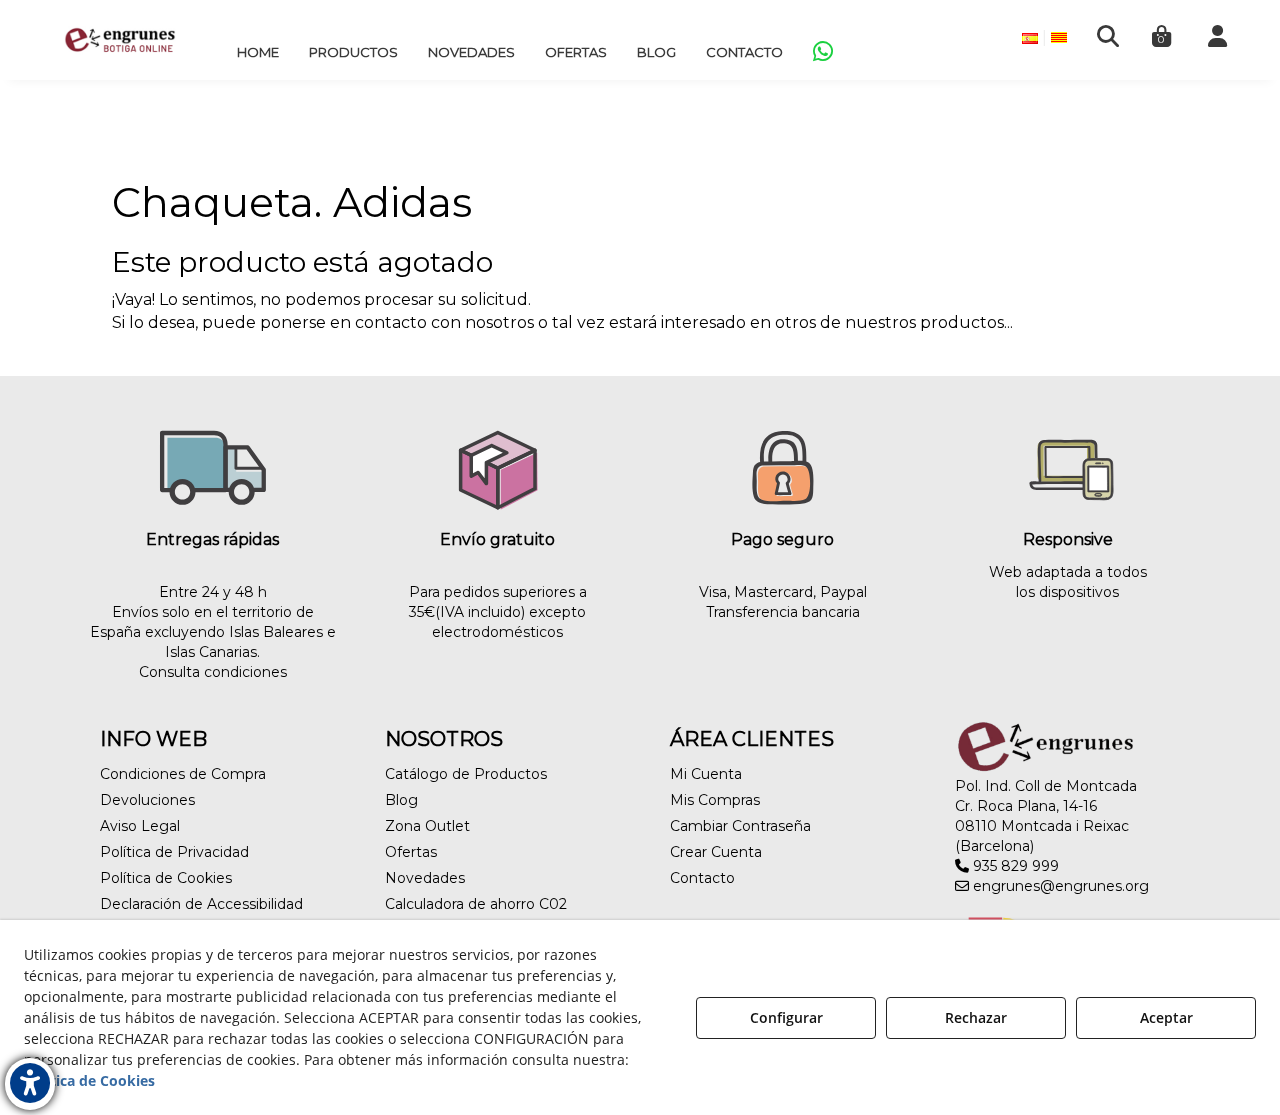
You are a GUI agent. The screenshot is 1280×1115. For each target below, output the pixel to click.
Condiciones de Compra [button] (183, 774)
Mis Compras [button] (715, 800)
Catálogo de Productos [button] (466, 774)
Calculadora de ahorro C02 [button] (476, 904)
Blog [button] (401, 800)
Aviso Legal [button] (140, 826)
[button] (120, 40)
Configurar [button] (786, 1017)
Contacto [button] (702, 878)
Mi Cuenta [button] (706, 774)
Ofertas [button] (411, 852)
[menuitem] (258, 52)
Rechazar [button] (976, 1017)
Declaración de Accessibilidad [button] (201, 904)
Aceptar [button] (1166, 1017)
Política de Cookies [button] (166, 878)
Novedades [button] (425, 878)
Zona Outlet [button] (427, 826)
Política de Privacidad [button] (174, 852)
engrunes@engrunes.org (1059, 886)
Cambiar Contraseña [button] (740, 826)
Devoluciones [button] (147, 800)
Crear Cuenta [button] (716, 852)
